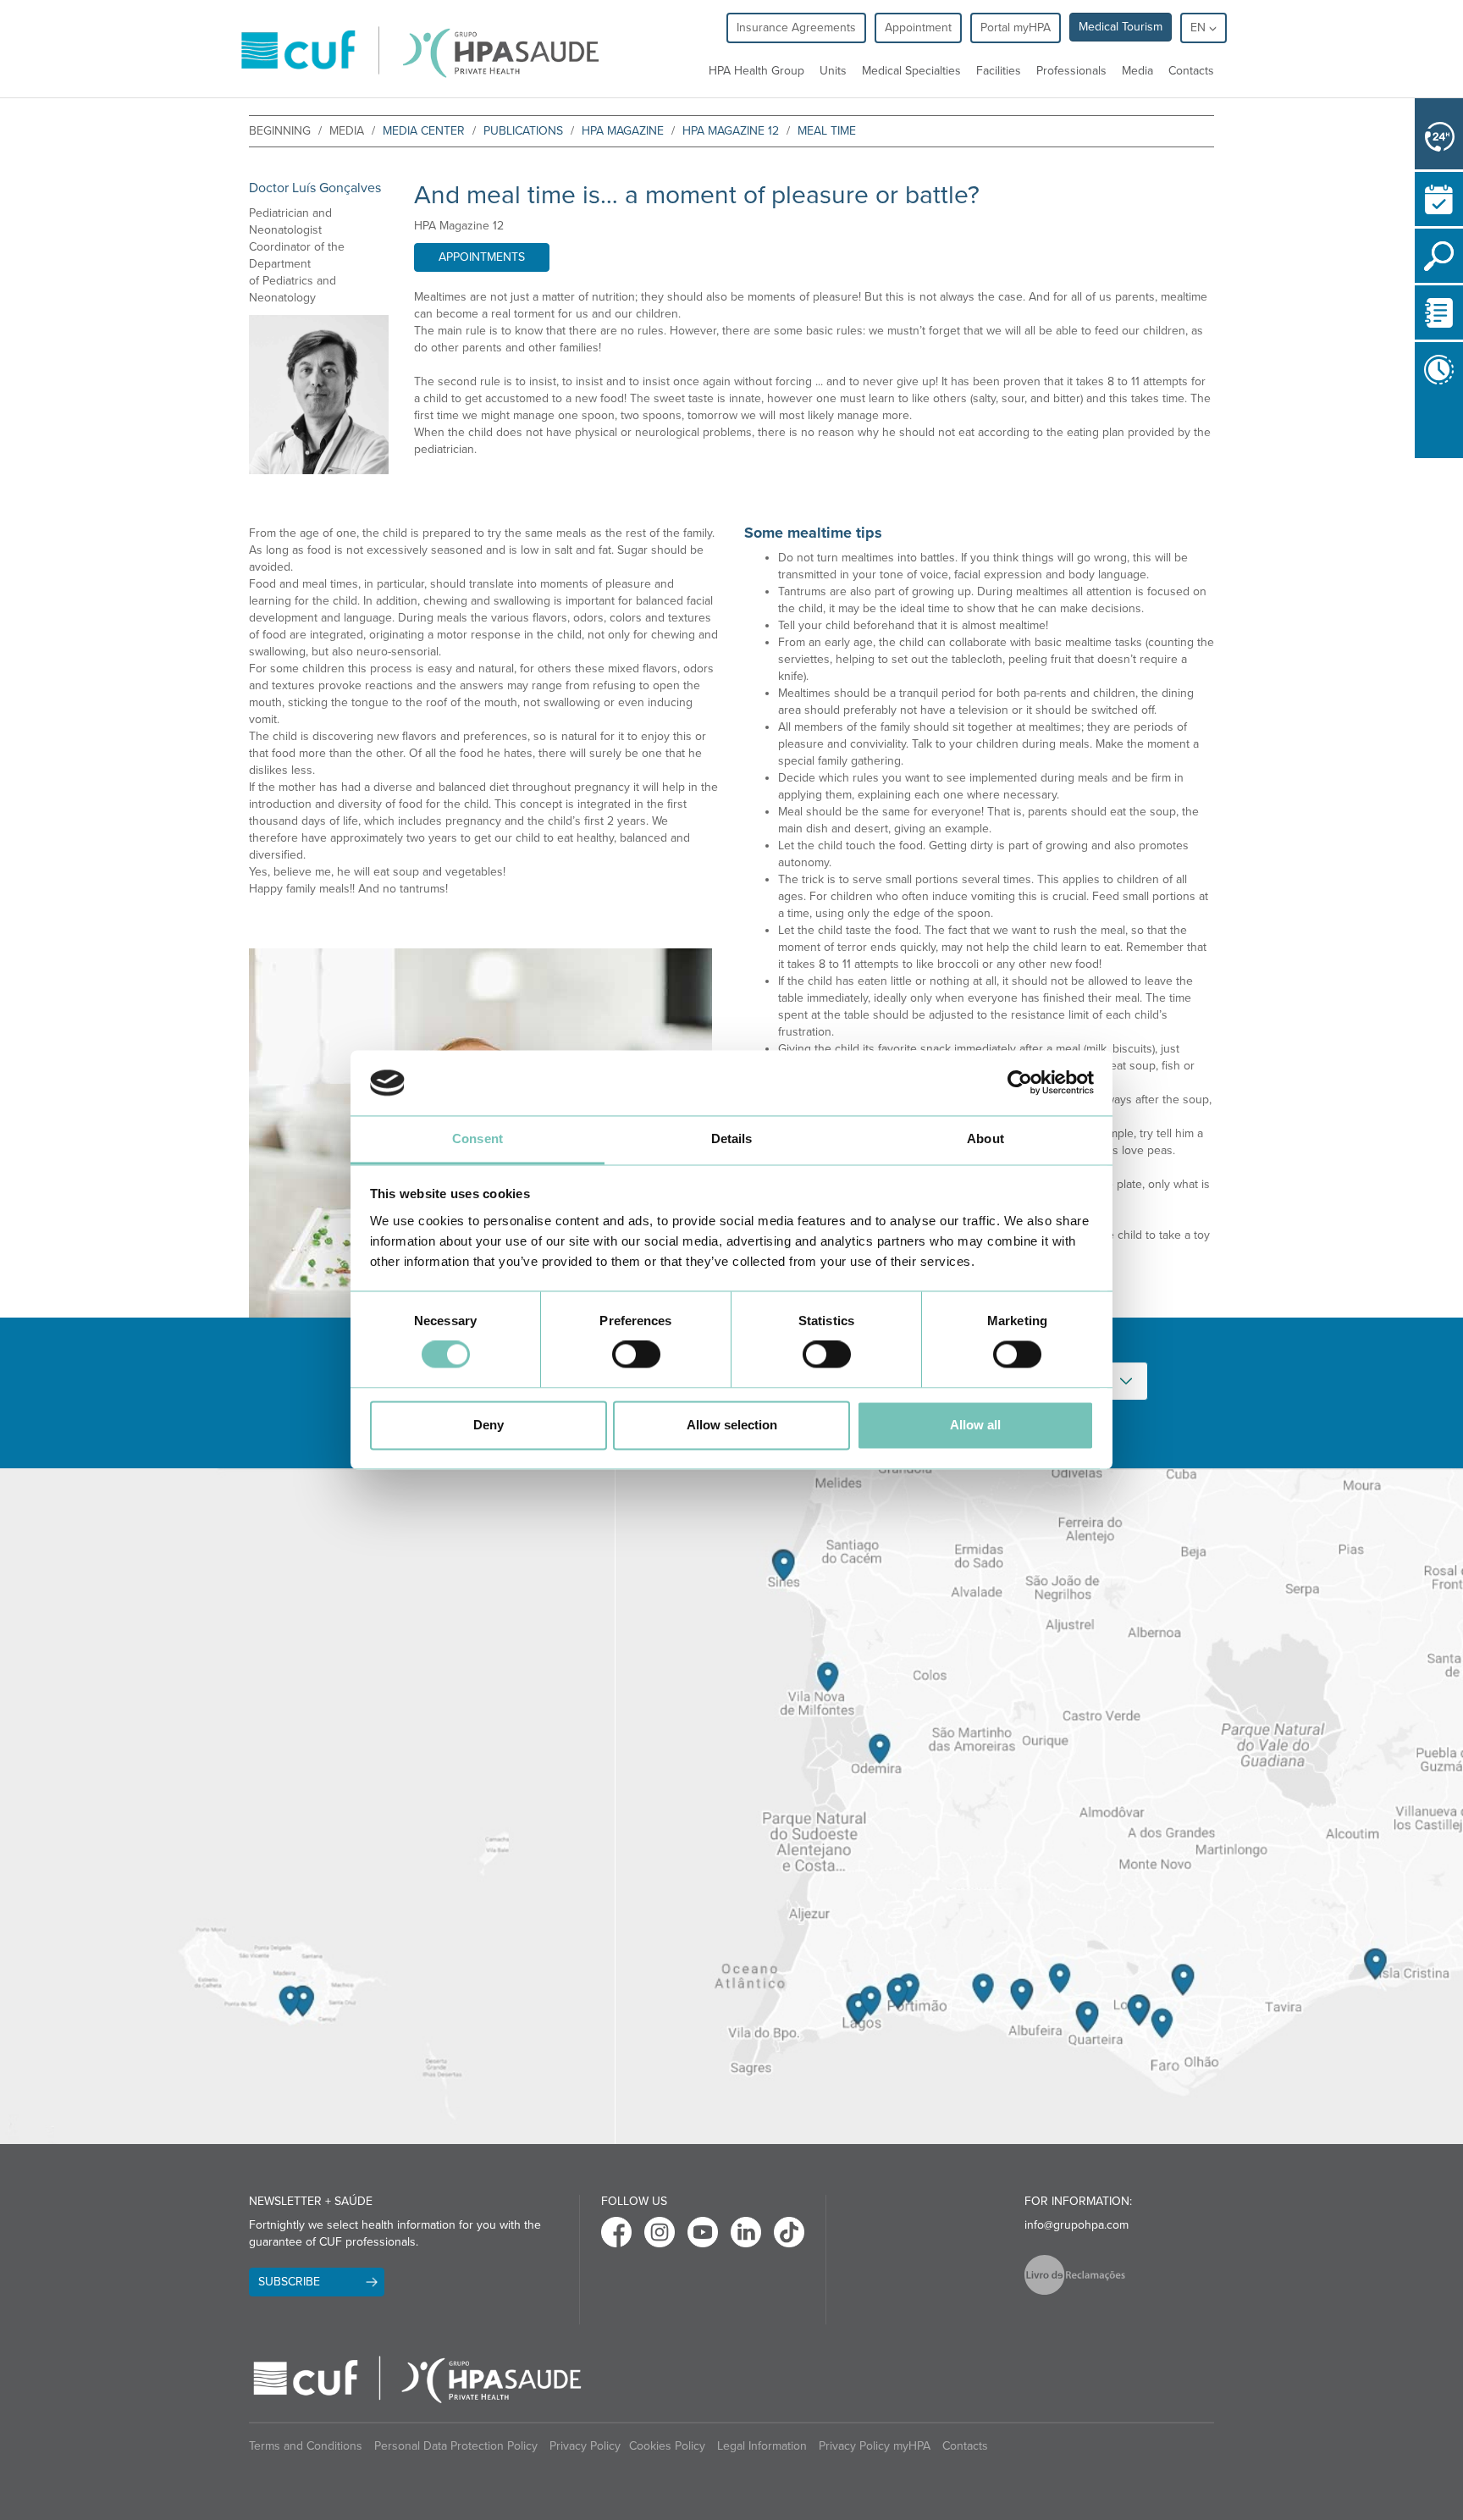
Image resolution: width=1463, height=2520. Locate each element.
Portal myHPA (1016, 28)
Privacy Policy (585, 2446)
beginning (280, 131)
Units (833, 71)
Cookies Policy (667, 2446)
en (1200, 28)
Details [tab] (732, 1138)
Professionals (1071, 71)
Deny (489, 1425)
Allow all (975, 1425)
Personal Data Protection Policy (456, 2446)
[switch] (636, 1355)
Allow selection (732, 1425)
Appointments (482, 257)
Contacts (1191, 71)
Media (1137, 71)
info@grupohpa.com (1077, 2225)
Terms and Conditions (306, 2446)
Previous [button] (1419, 427)
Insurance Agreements (796, 28)
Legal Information (762, 2446)
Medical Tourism (1121, 27)
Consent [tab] (478, 1138)
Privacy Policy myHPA (875, 2446)
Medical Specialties (911, 71)
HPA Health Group (756, 71)
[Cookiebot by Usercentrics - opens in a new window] (1020, 1083)
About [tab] (985, 1138)
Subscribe (289, 2282)
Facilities (999, 71)
